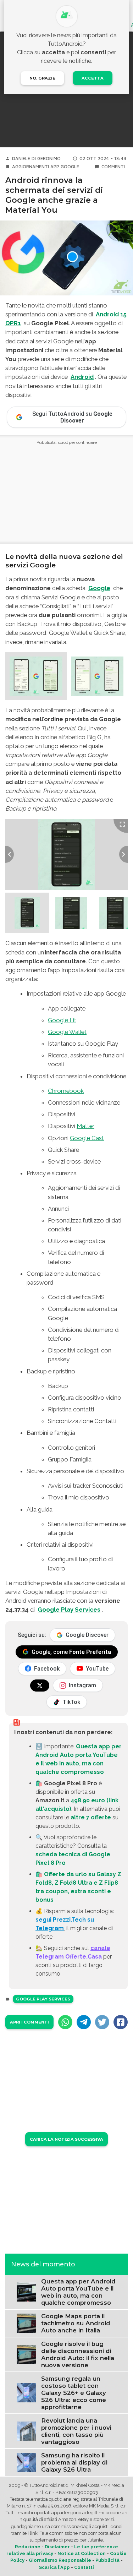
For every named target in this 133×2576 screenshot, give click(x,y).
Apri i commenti (29, 2022)
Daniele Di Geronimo (36, 159)
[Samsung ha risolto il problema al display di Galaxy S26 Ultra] (26, 2462)
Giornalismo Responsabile (60, 2560)
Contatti (84, 2567)
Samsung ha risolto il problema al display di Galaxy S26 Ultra (74, 2462)
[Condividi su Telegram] (84, 2022)
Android (82, 377)
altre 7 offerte (91, 1817)
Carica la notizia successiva (66, 2139)
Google (70, 167)
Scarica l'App (54, 2567)
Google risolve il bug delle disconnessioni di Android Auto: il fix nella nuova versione (78, 2354)
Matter (85, 1126)
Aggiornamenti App (36, 167)
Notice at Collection (82, 2553)
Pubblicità (107, 2560)
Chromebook (66, 1091)
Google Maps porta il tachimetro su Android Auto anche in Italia (76, 2323)
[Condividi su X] (102, 2022)
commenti (113, 167)
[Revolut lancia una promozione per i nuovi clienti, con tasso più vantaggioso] (26, 2431)
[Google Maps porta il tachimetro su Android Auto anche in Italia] (26, 2323)
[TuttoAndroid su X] (40, 1685)
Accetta (93, 78)
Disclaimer (57, 2547)
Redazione (28, 2547)
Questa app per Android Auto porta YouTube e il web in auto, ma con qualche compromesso (78, 2292)
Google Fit (62, 1020)
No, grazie (42, 78)
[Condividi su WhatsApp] (65, 2022)
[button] (36, 676)
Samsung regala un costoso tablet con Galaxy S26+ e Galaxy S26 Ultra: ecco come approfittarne (74, 2393)
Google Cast (87, 1138)
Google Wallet (67, 1032)
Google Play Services (69, 1610)
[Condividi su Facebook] (121, 2022)
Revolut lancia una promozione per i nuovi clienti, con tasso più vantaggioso (76, 2431)
